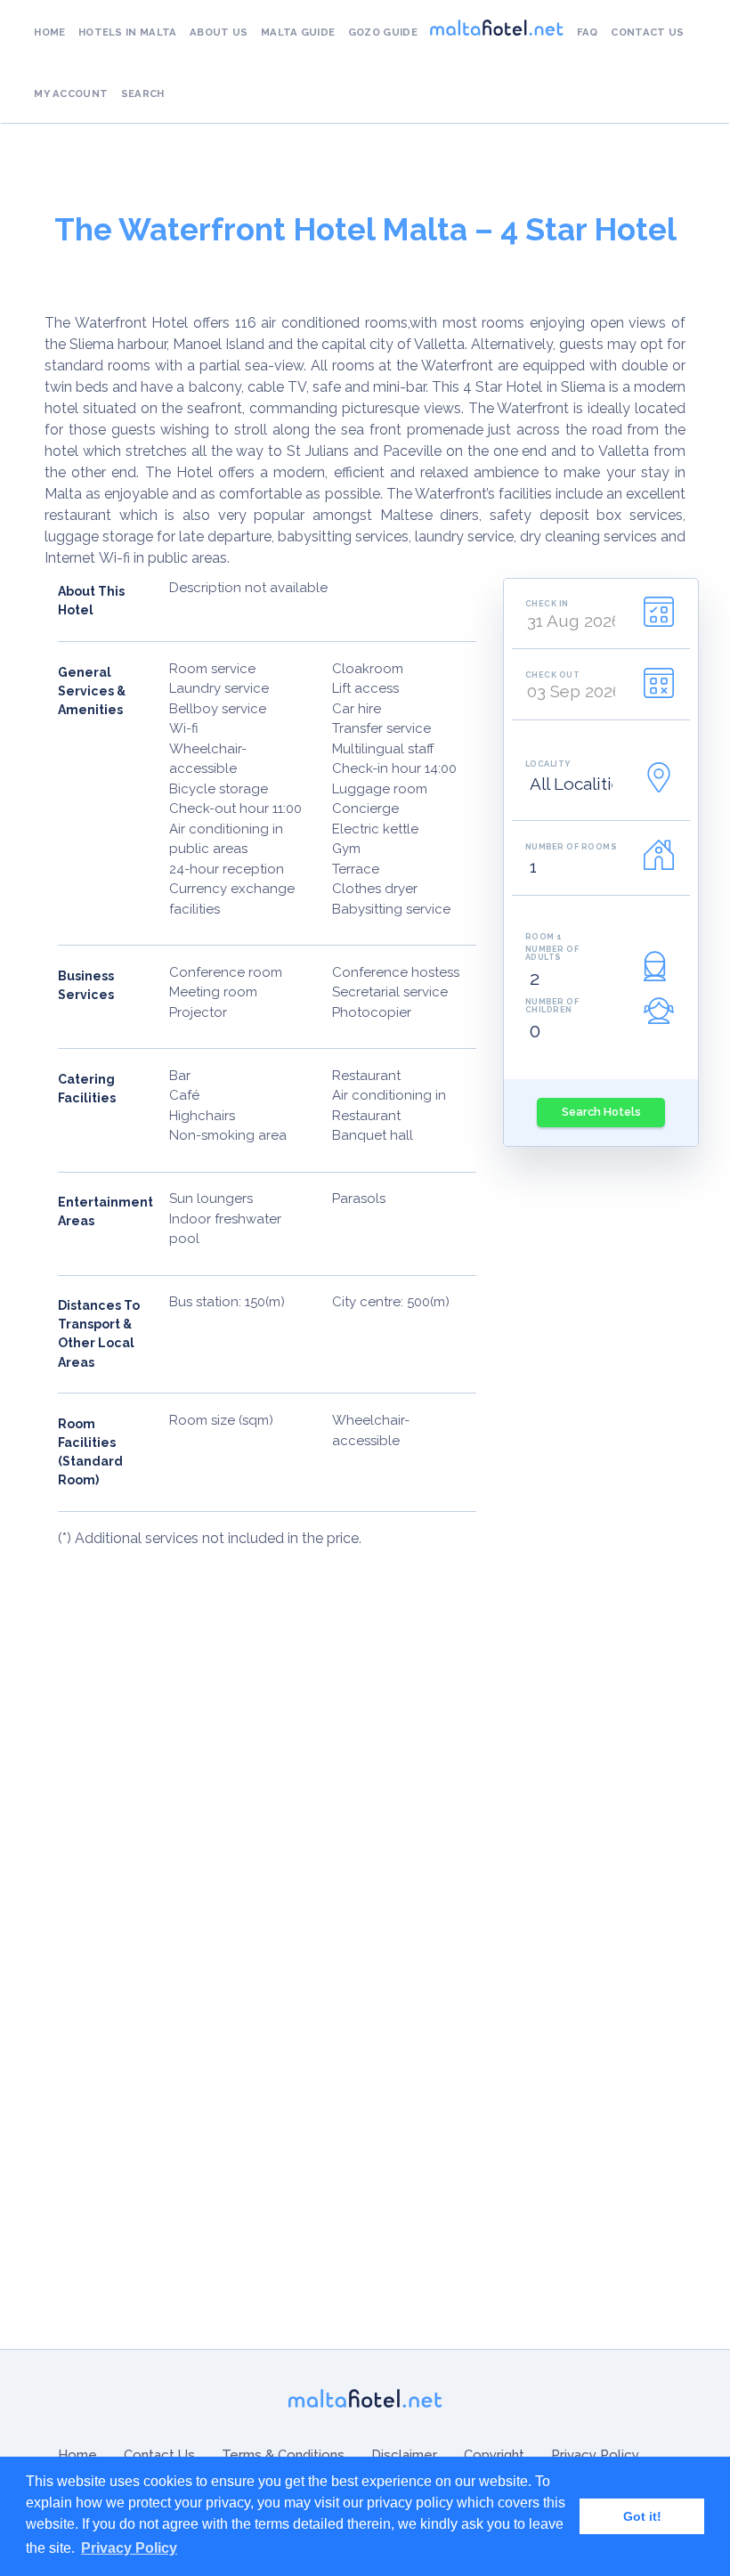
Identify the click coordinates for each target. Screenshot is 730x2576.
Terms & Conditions (283, 2455)
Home (49, 32)
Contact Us (647, 32)
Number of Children (552, 1005)
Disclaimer (404, 2455)
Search (143, 93)
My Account (71, 93)
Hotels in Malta (128, 32)
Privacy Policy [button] (129, 2548)
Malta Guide (298, 32)
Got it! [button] (642, 2516)
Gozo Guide (383, 32)
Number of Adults (552, 953)
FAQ (588, 32)
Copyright (494, 2455)
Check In (547, 603)
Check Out (553, 674)
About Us (219, 32)
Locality (548, 764)
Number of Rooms (572, 846)
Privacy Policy (595, 2455)
